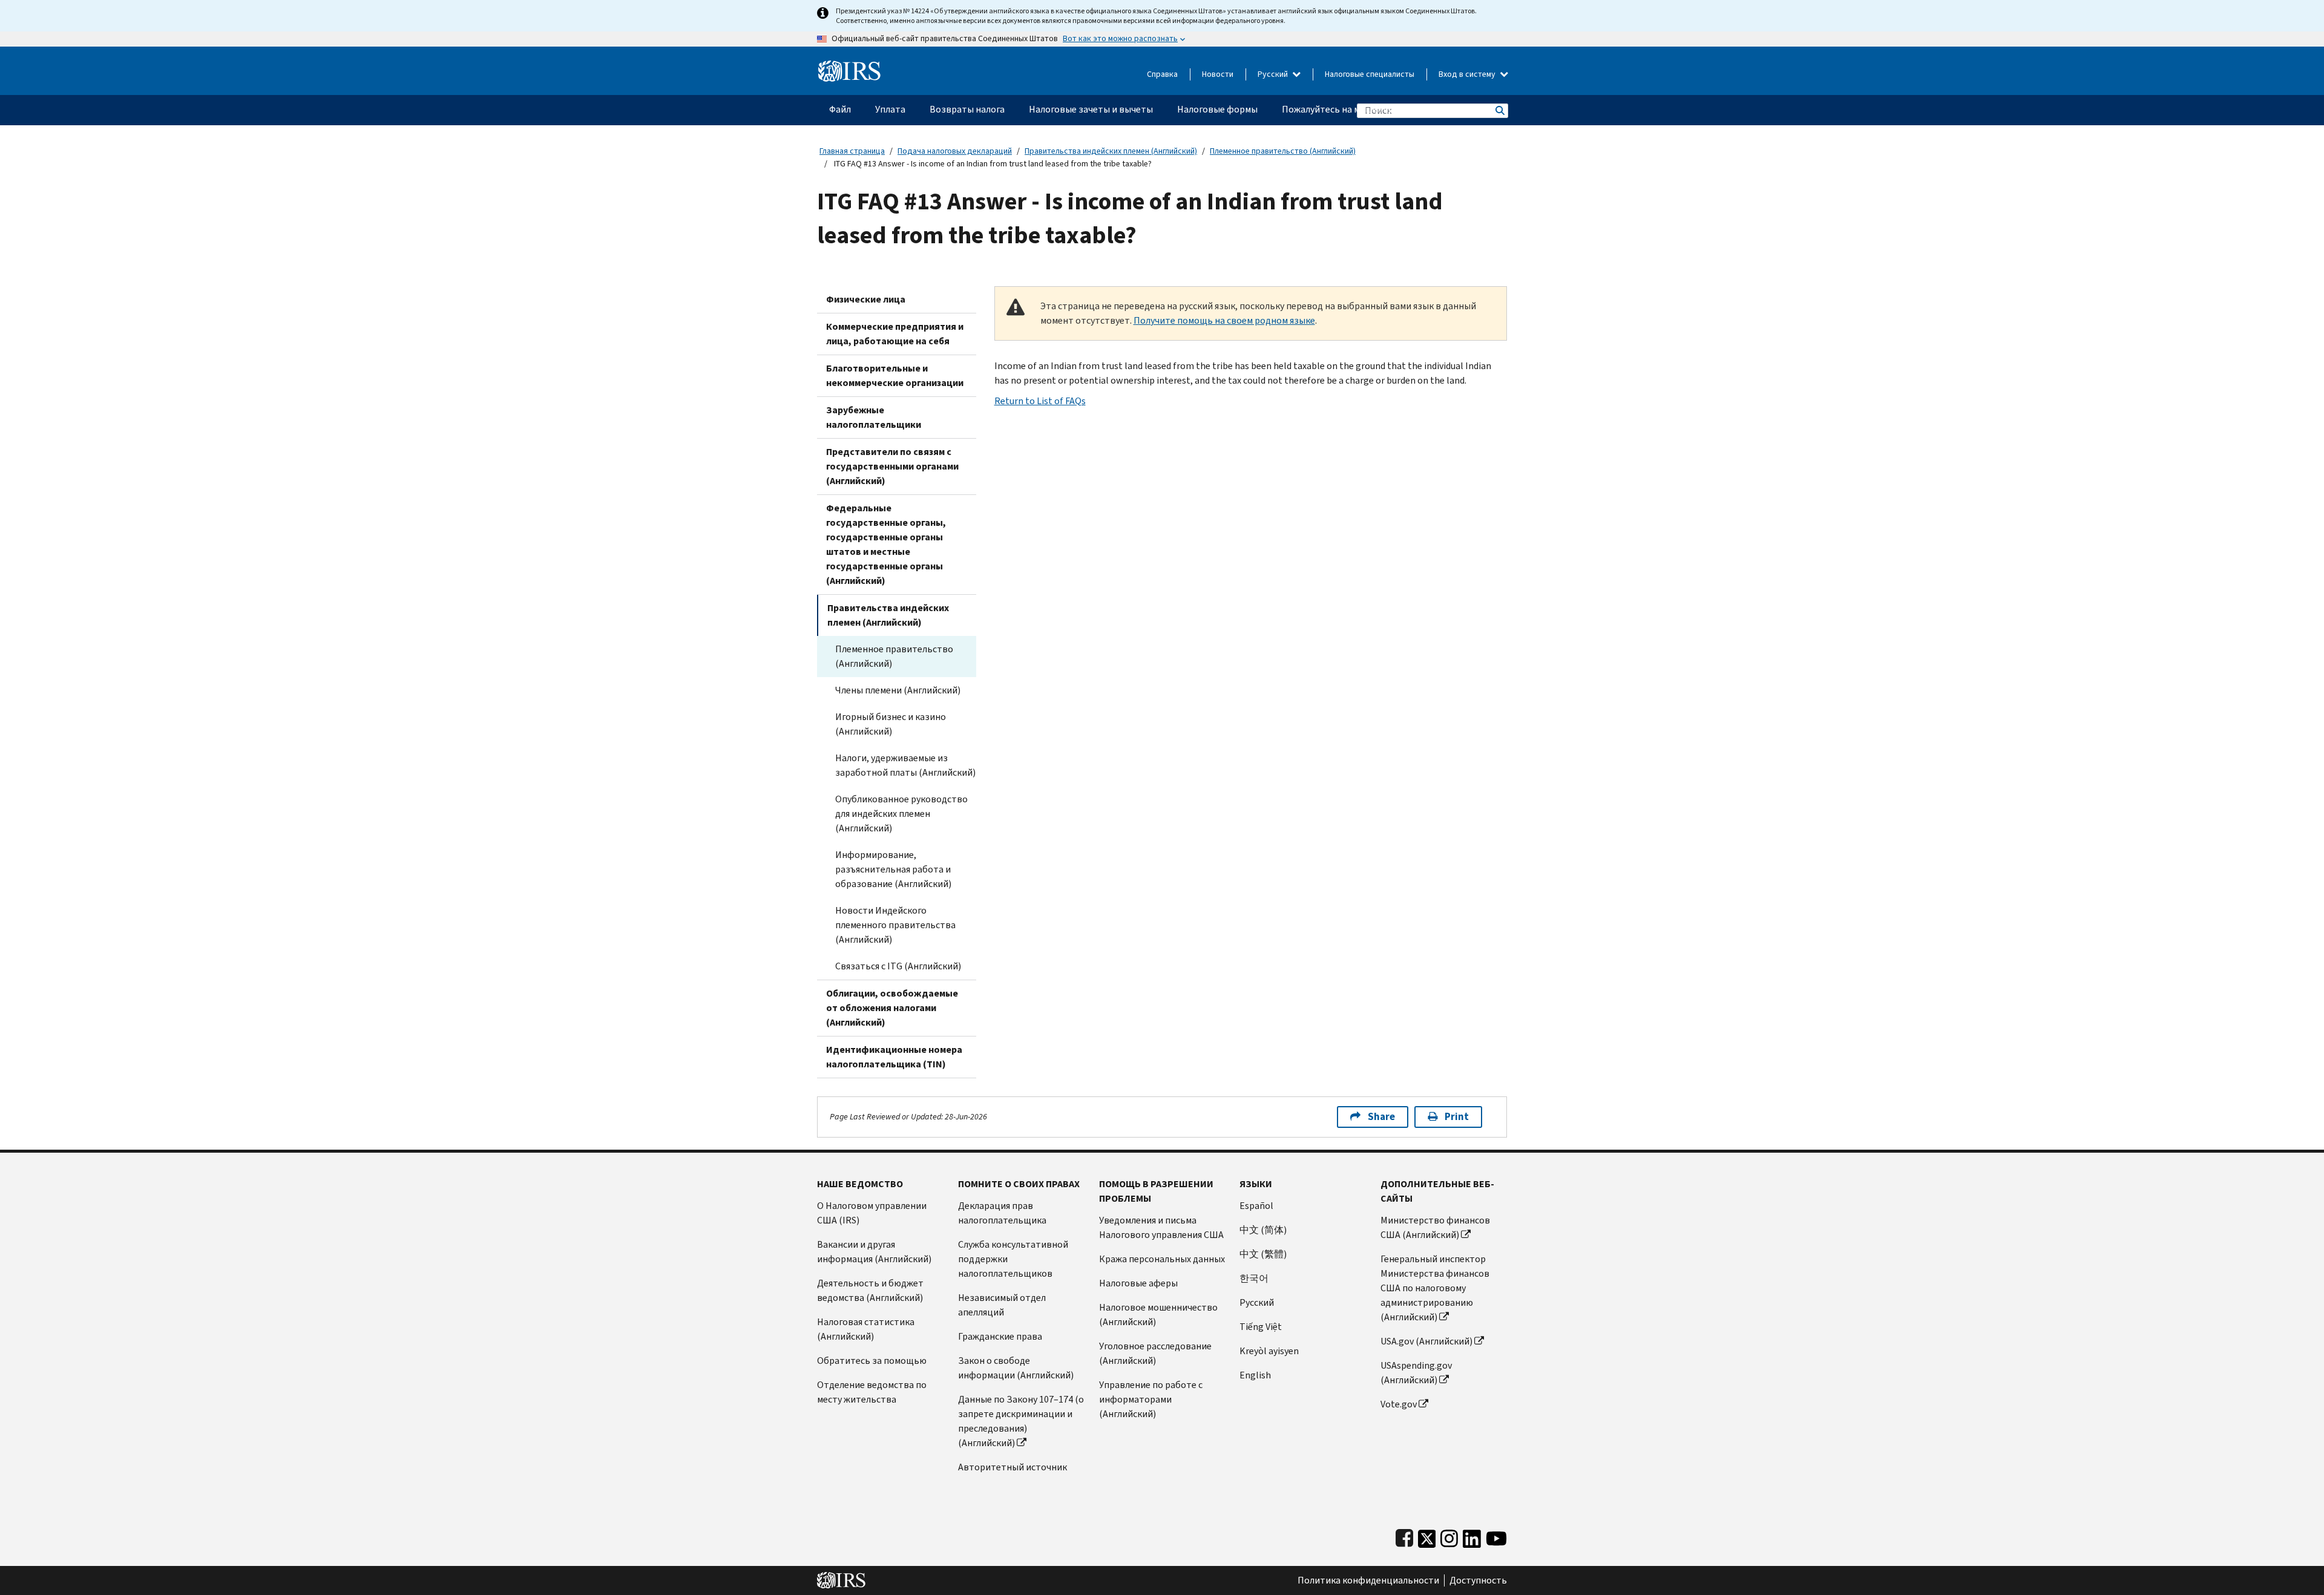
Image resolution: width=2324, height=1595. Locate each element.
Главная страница (852, 151)
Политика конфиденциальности (1368, 1580)
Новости (1218, 74)
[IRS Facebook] (1404, 1536)
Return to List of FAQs (1040, 401)
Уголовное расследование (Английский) (1155, 1353)
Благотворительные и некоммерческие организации (895, 375)
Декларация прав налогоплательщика (1002, 1213)
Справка (1162, 74)
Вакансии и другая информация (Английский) (874, 1252)
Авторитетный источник (1013, 1467)
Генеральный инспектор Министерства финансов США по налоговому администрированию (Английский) (1435, 1288)
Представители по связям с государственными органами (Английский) (892, 466)
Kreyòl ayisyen (1269, 1351)
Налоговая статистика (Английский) (866, 1329)
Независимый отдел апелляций (1002, 1305)
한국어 (1254, 1278)
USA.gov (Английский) (1426, 1341)
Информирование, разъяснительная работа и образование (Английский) (893, 869)
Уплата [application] (890, 109)
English (1255, 1375)
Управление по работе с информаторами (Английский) (1151, 1399)
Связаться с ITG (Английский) (898, 966)
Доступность (1478, 1580)
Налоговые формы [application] (1217, 109)
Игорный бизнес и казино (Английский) (891, 724)
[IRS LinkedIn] (1472, 1536)
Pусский (1257, 1302)
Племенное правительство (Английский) (1283, 151)
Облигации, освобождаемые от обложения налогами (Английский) (892, 1008)
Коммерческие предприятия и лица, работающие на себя (895, 334)
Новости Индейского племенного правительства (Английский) (895, 925)
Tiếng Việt (1261, 1327)
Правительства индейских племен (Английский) (1111, 151)
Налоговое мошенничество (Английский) (1158, 1315)
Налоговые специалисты (1370, 74)
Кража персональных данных (1162, 1259)
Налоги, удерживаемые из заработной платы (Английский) (905, 765)
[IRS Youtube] (1496, 1536)
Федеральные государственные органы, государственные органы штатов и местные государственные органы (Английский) (886, 544)
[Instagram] (1449, 1536)
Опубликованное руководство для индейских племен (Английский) (901, 814)
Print (1457, 1117)
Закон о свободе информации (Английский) (1016, 1368)
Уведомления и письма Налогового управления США (1161, 1227)
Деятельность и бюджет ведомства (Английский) (870, 1290)
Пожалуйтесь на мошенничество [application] (1353, 109)
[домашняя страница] (849, 66)
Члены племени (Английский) (898, 690)
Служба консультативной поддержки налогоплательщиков (1013, 1259)
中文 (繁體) (1263, 1254)
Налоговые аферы (1138, 1283)
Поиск (1499, 110)
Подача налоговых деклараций (955, 151)
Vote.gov (1399, 1404)
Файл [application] (840, 109)
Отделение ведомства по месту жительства (872, 1392)
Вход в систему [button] (1468, 74)
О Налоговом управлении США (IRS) (872, 1213)
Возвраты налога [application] (967, 109)
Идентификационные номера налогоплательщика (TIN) (894, 1057)
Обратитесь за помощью (872, 1361)
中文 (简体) (1263, 1230)
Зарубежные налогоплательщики (874, 417)
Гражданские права (1000, 1336)
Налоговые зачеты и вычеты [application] (1091, 109)
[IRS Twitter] (1427, 1536)
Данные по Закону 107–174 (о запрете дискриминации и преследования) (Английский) (1021, 1421)
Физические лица (866, 299)
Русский (1274, 74)
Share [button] (1381, 1117)
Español (1256, 1206)
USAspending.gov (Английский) (1416, 1373)
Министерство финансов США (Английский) (1435, 1227)
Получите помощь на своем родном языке (1224, 320)
